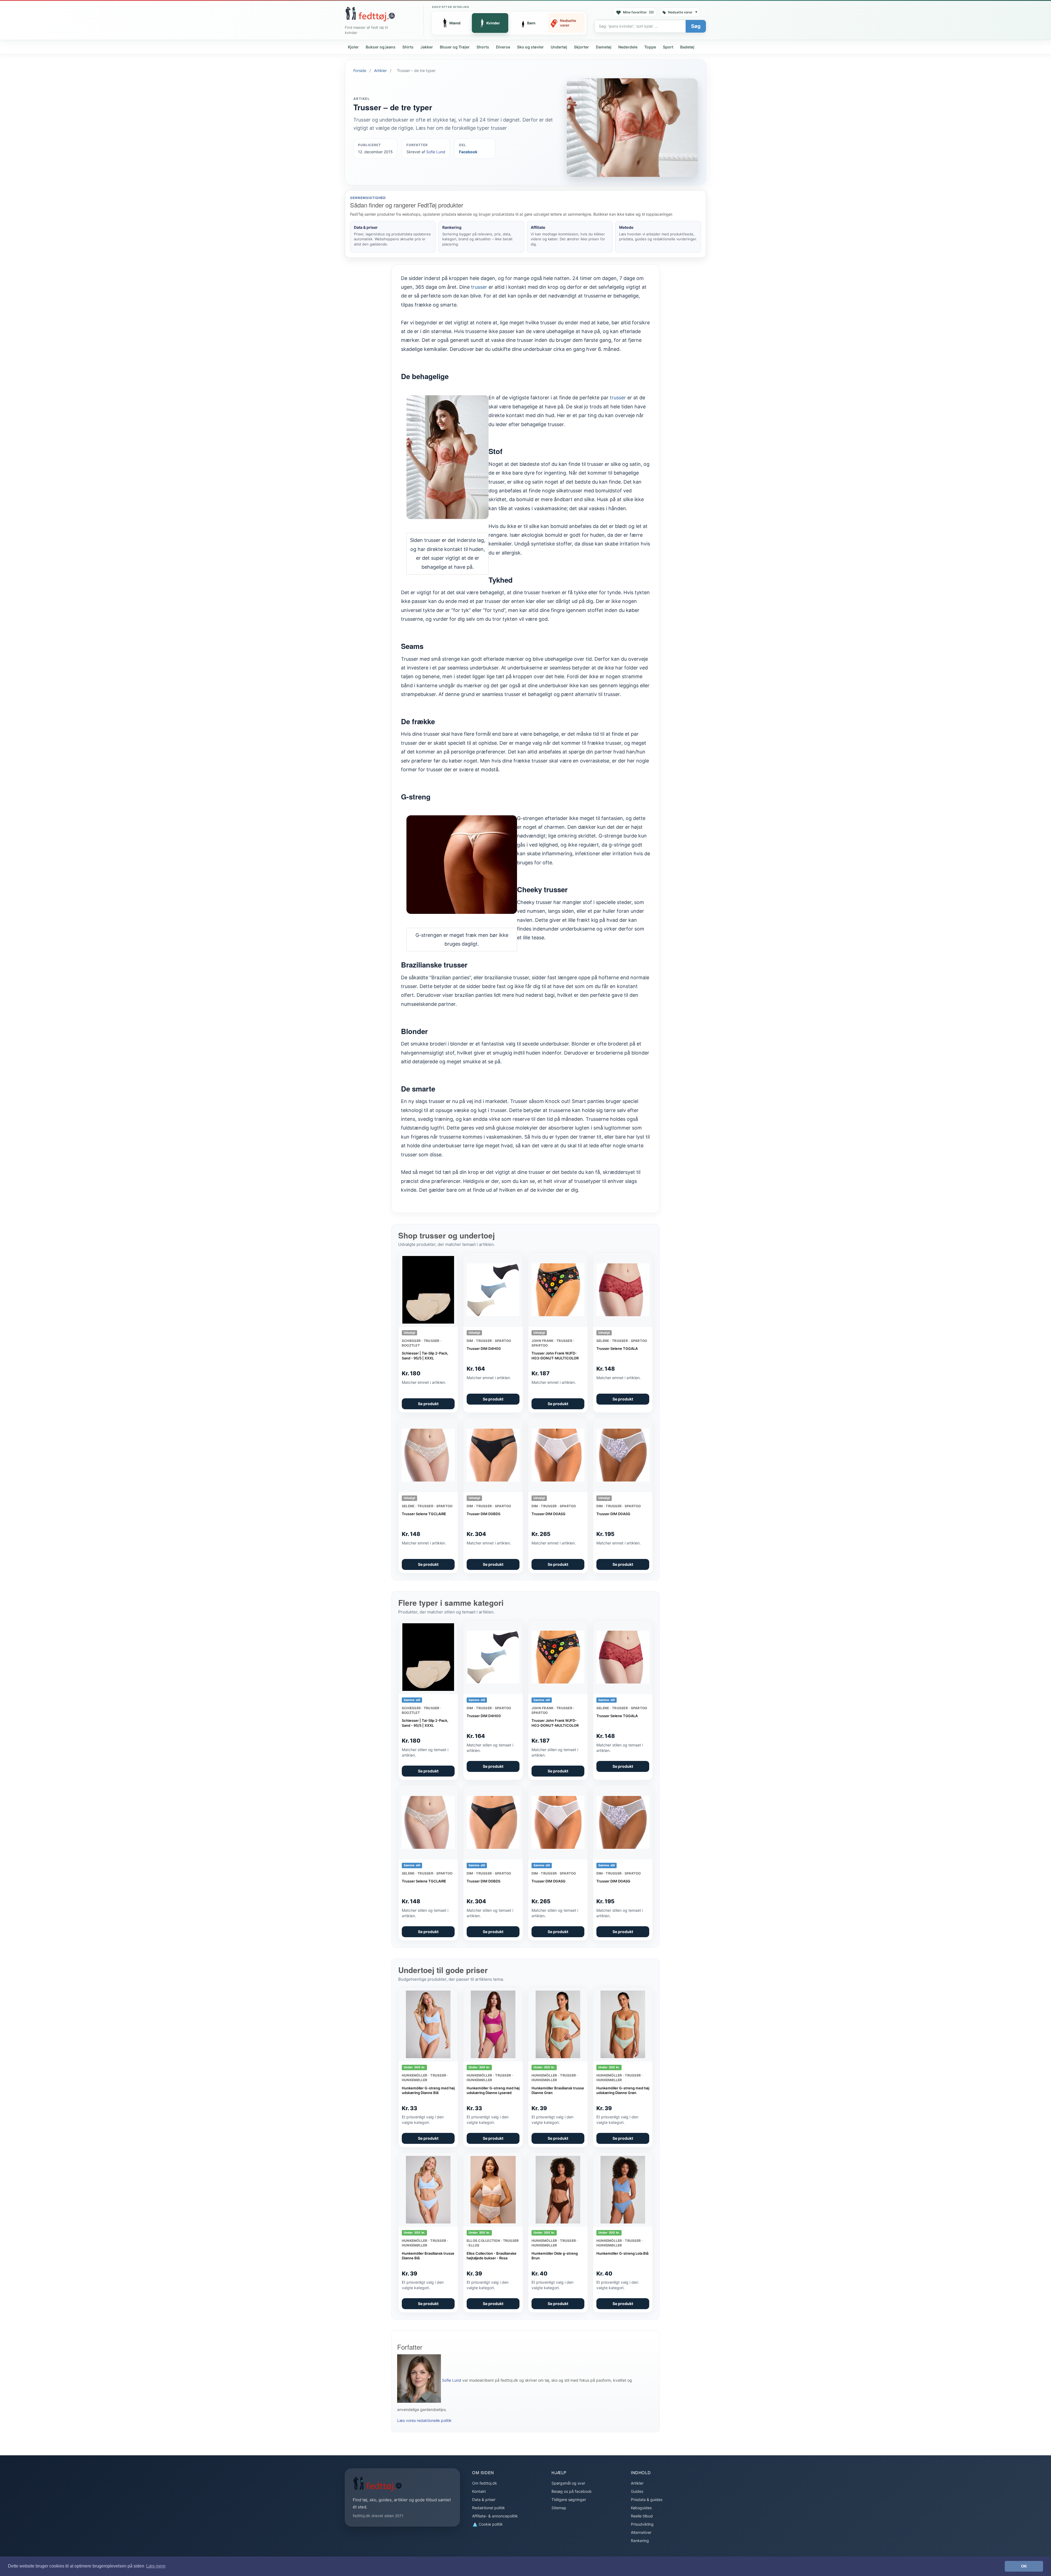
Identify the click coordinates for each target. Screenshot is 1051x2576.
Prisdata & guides (647, 2500)
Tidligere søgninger (569, 2500)
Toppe (650, 47)
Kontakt (479, 2491)
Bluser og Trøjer (455, 47)
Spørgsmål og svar (568, 2483)
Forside (360, 70)
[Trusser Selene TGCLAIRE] (428, 1455)
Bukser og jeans (381, 47)
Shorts (483, 47)
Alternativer (641, 2532)
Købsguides (641, 2508)
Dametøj (604, 47)
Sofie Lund (436, 152)
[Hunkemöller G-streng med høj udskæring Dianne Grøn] (623, 2024)
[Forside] (370, 14)
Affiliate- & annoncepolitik (495, 2516)
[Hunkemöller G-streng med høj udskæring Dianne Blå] (428, 2024)
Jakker (427, 47)
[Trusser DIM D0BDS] (493, 1455)
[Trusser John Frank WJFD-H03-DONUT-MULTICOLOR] (558, 1290)
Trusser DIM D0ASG (548, 1514)
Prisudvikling (642, 2524)
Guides (637, 2491)
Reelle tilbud (642, 2516)
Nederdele (628, 47)
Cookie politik (490, 2524)
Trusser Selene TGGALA (617, 1348)
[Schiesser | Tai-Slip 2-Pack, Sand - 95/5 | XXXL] (428, 1290)
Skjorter (581, 47)
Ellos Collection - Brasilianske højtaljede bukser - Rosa (492, 2256)
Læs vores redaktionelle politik (424, 2420)
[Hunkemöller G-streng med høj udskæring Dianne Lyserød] (493, 2024)
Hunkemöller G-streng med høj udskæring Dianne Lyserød (493, 2090)
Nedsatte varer (680, 12)
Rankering (640, 2541)
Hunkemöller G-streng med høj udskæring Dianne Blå (428, 2090)
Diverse (503, 47)
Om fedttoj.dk (485, 2483)
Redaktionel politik (489, 2508)
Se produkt (428, 1404)
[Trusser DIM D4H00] (493, 1290)
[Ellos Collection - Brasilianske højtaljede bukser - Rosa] (493, 2190)
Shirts (408, 47)
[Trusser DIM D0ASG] (558, 1455)
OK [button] (1024, 2566)
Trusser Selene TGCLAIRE (424, 1514)
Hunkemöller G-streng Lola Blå (622, 2253)
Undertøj (559, 47)
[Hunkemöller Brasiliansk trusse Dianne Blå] (428, 2190)
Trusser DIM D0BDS (483, 1514)
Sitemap (559, 2508)
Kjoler (353, 47)
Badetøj (687, 47)
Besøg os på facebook (572, 2491)
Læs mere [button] (156, 2566)
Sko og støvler (530, 47)
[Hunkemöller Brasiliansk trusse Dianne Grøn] (558, 2024)
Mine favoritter (638, 12)
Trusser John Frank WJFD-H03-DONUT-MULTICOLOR (555, 1356)
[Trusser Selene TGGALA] (623, 1290)
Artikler (380, 70)
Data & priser (484, 2500)
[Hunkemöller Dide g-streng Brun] (558, 2190)
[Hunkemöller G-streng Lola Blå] (623, 2190)
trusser (479, 287)
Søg (696, 26)
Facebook (468, 152)
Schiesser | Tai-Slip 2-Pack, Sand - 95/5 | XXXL (425, 1356)
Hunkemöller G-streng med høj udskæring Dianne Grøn (623, 2090)
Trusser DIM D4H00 (484, 1348)
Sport (668, 47)
